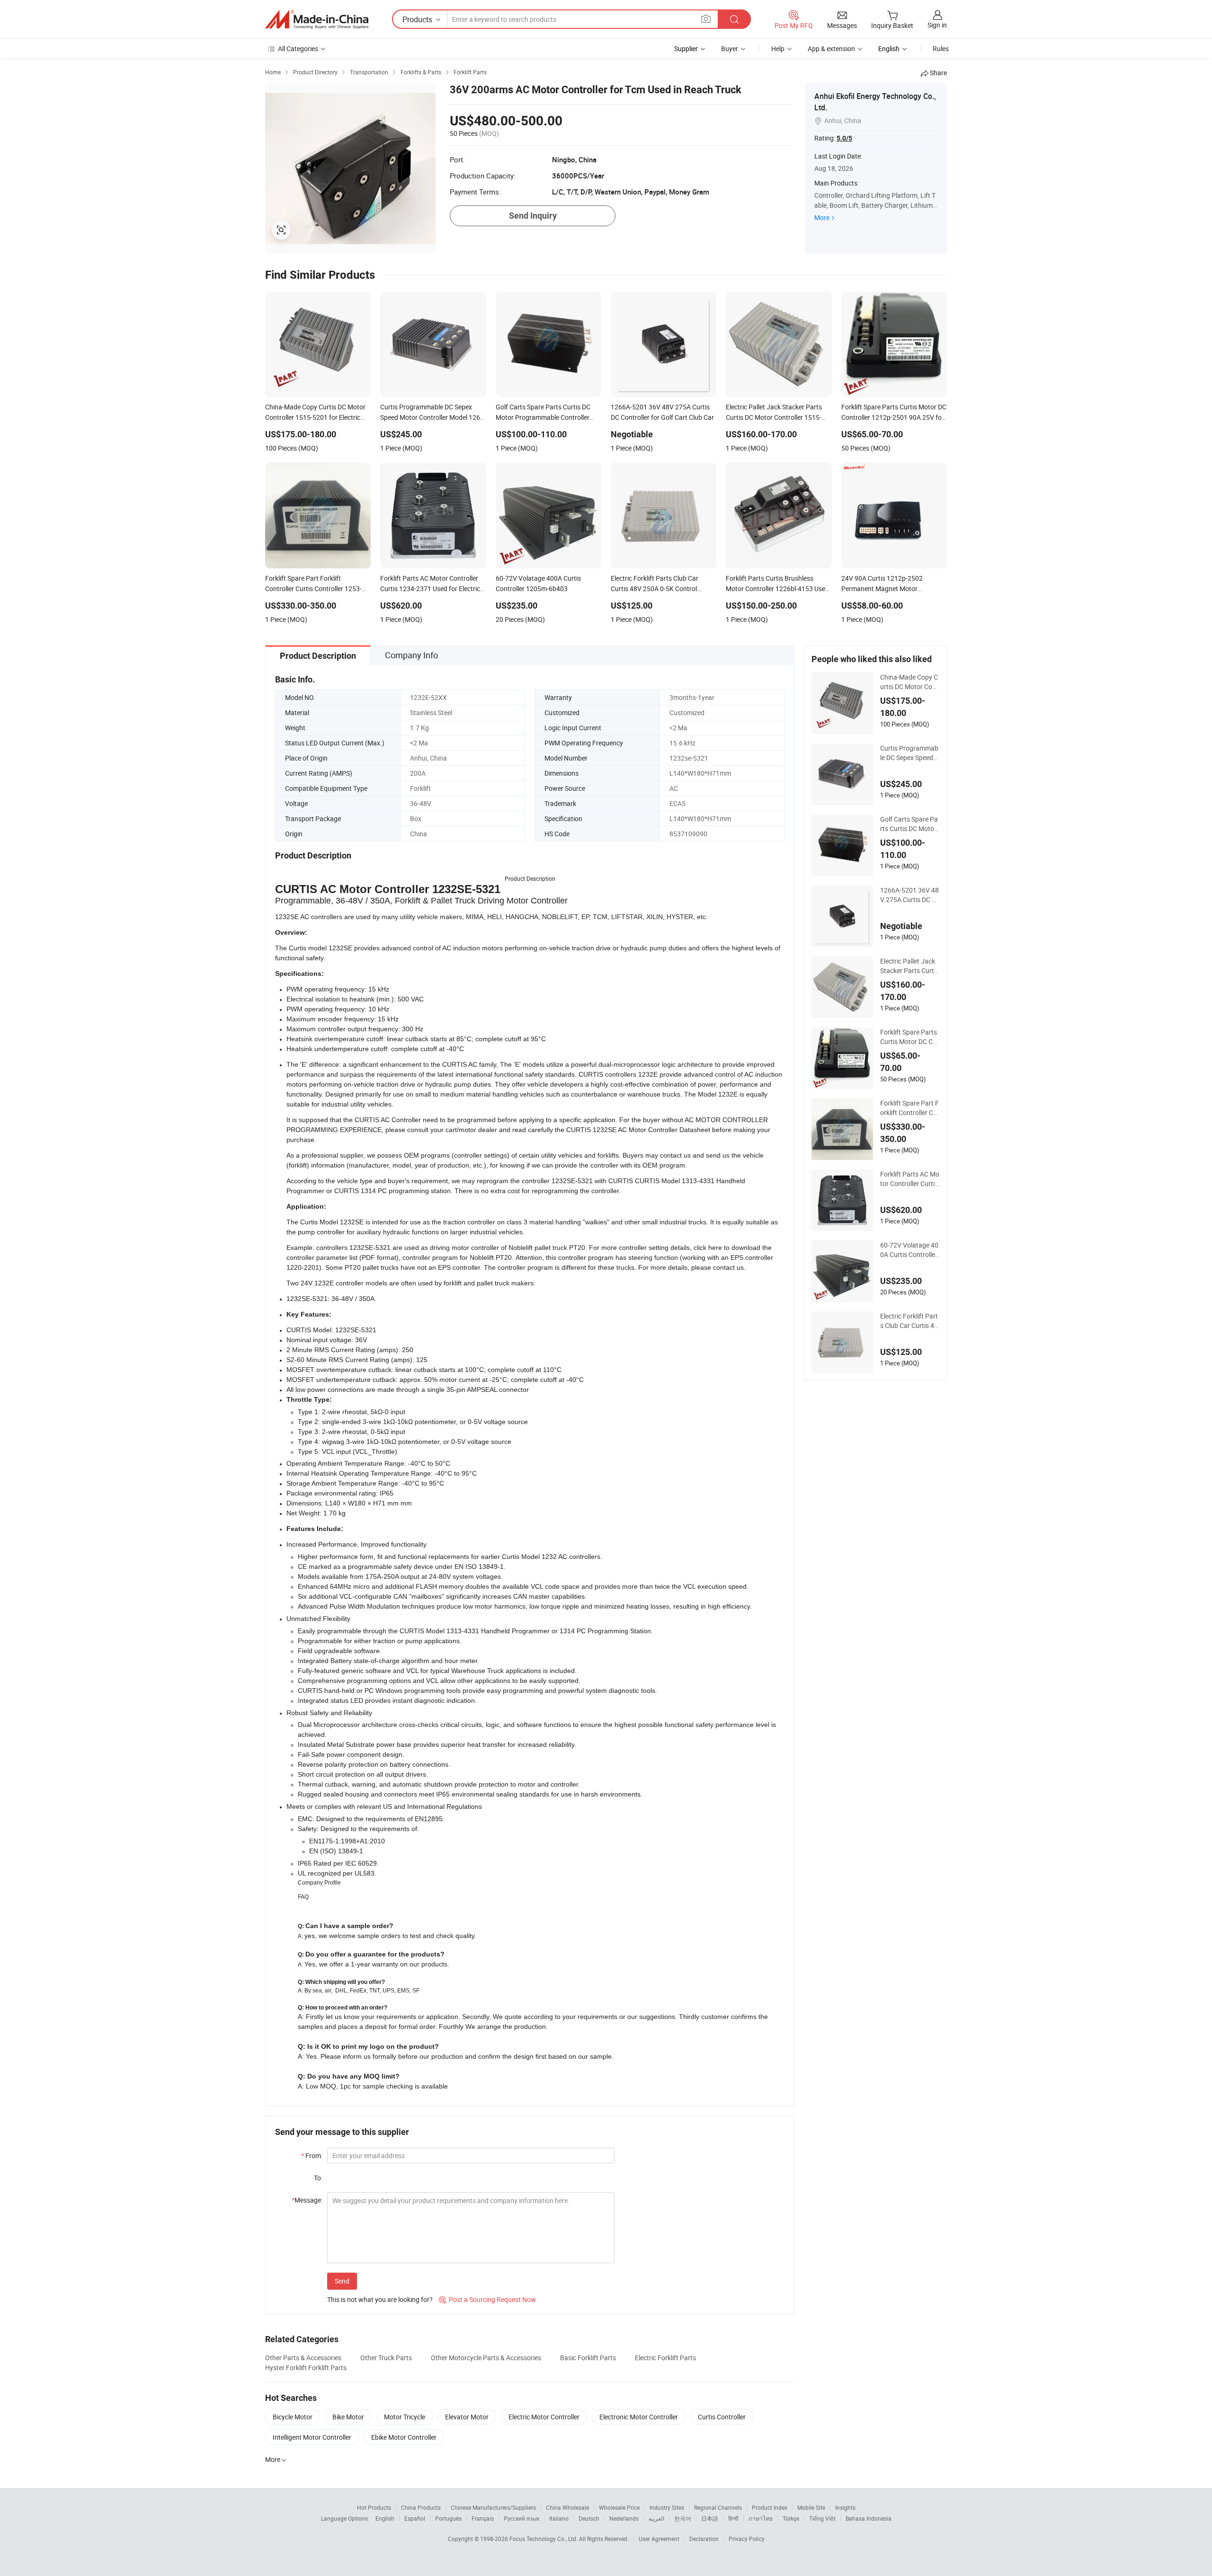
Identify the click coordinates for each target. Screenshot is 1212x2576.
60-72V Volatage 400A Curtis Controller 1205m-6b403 (909, 1250)
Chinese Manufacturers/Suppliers (493, 2507)
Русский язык (521, 2518)
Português (448, 2518)
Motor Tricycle (405, 2417)
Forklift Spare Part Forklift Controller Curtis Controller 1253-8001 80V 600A (910, 1108)
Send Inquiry (533, 216)
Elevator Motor (467, 2417)
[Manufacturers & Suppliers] (317, 19)
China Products (421, 2507)
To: (318, 2178)
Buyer (730, 49)
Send (342, 2281)
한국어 (683, 2518)
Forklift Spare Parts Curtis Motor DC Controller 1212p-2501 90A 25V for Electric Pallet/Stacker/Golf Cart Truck (909, 1037)
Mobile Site (811, 2507)
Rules (941, 49)
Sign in (937, 25)
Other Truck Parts (386, 2358)
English (385, 2518)
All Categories (298, 49)
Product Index (770, 2507)
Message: (307, 2200)
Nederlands (624, 2518)
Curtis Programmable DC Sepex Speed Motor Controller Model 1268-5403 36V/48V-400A (910, 753)
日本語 (710, 2518)
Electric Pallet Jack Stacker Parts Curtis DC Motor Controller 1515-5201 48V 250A (909, 966)
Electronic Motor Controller (639, 2417)
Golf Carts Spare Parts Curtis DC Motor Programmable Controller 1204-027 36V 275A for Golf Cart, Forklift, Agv (909, 824)
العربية (656, 2518)
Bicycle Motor (293, 2417)
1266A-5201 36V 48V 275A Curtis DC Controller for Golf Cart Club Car (909, 895)
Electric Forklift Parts (665, 2358)
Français (483, 2518)
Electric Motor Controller (544, 2417)
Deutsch (589, 2518)
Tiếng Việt (822, 2518)
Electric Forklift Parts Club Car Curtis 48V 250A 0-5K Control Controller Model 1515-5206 (909, 1321)
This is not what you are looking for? (380, 2299)
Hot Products (374, 2507)
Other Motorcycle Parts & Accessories (486, 2358)
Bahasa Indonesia (869, 2518)
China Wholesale (567, 2507)
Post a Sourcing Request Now (487, 2299)
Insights (845, 2507)
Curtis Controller (722, 2417)
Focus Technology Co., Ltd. (544, 2539)
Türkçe (791, 2518)
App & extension (831, 49)
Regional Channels (718, 2507)
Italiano (559, 2518)
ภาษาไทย (761, 2518)
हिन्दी (733, 2518)
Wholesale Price (619, 2507)
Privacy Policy (747, 2539)
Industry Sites (667, 2507)
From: (312, 2156)
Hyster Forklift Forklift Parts (306, 2368)
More (822, 217)
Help (778, 49)
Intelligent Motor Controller (312, 2437)
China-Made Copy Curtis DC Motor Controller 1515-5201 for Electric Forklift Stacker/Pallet (909, 682)
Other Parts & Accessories (303, 2358)
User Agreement (659, 2539)
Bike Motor (348, 2417)
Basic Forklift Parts (588, 2358)
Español (415, 2518)
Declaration (704, 2539)
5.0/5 (844, 138)
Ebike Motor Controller (404, 2437)
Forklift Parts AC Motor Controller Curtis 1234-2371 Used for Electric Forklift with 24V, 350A (910, 1179)
